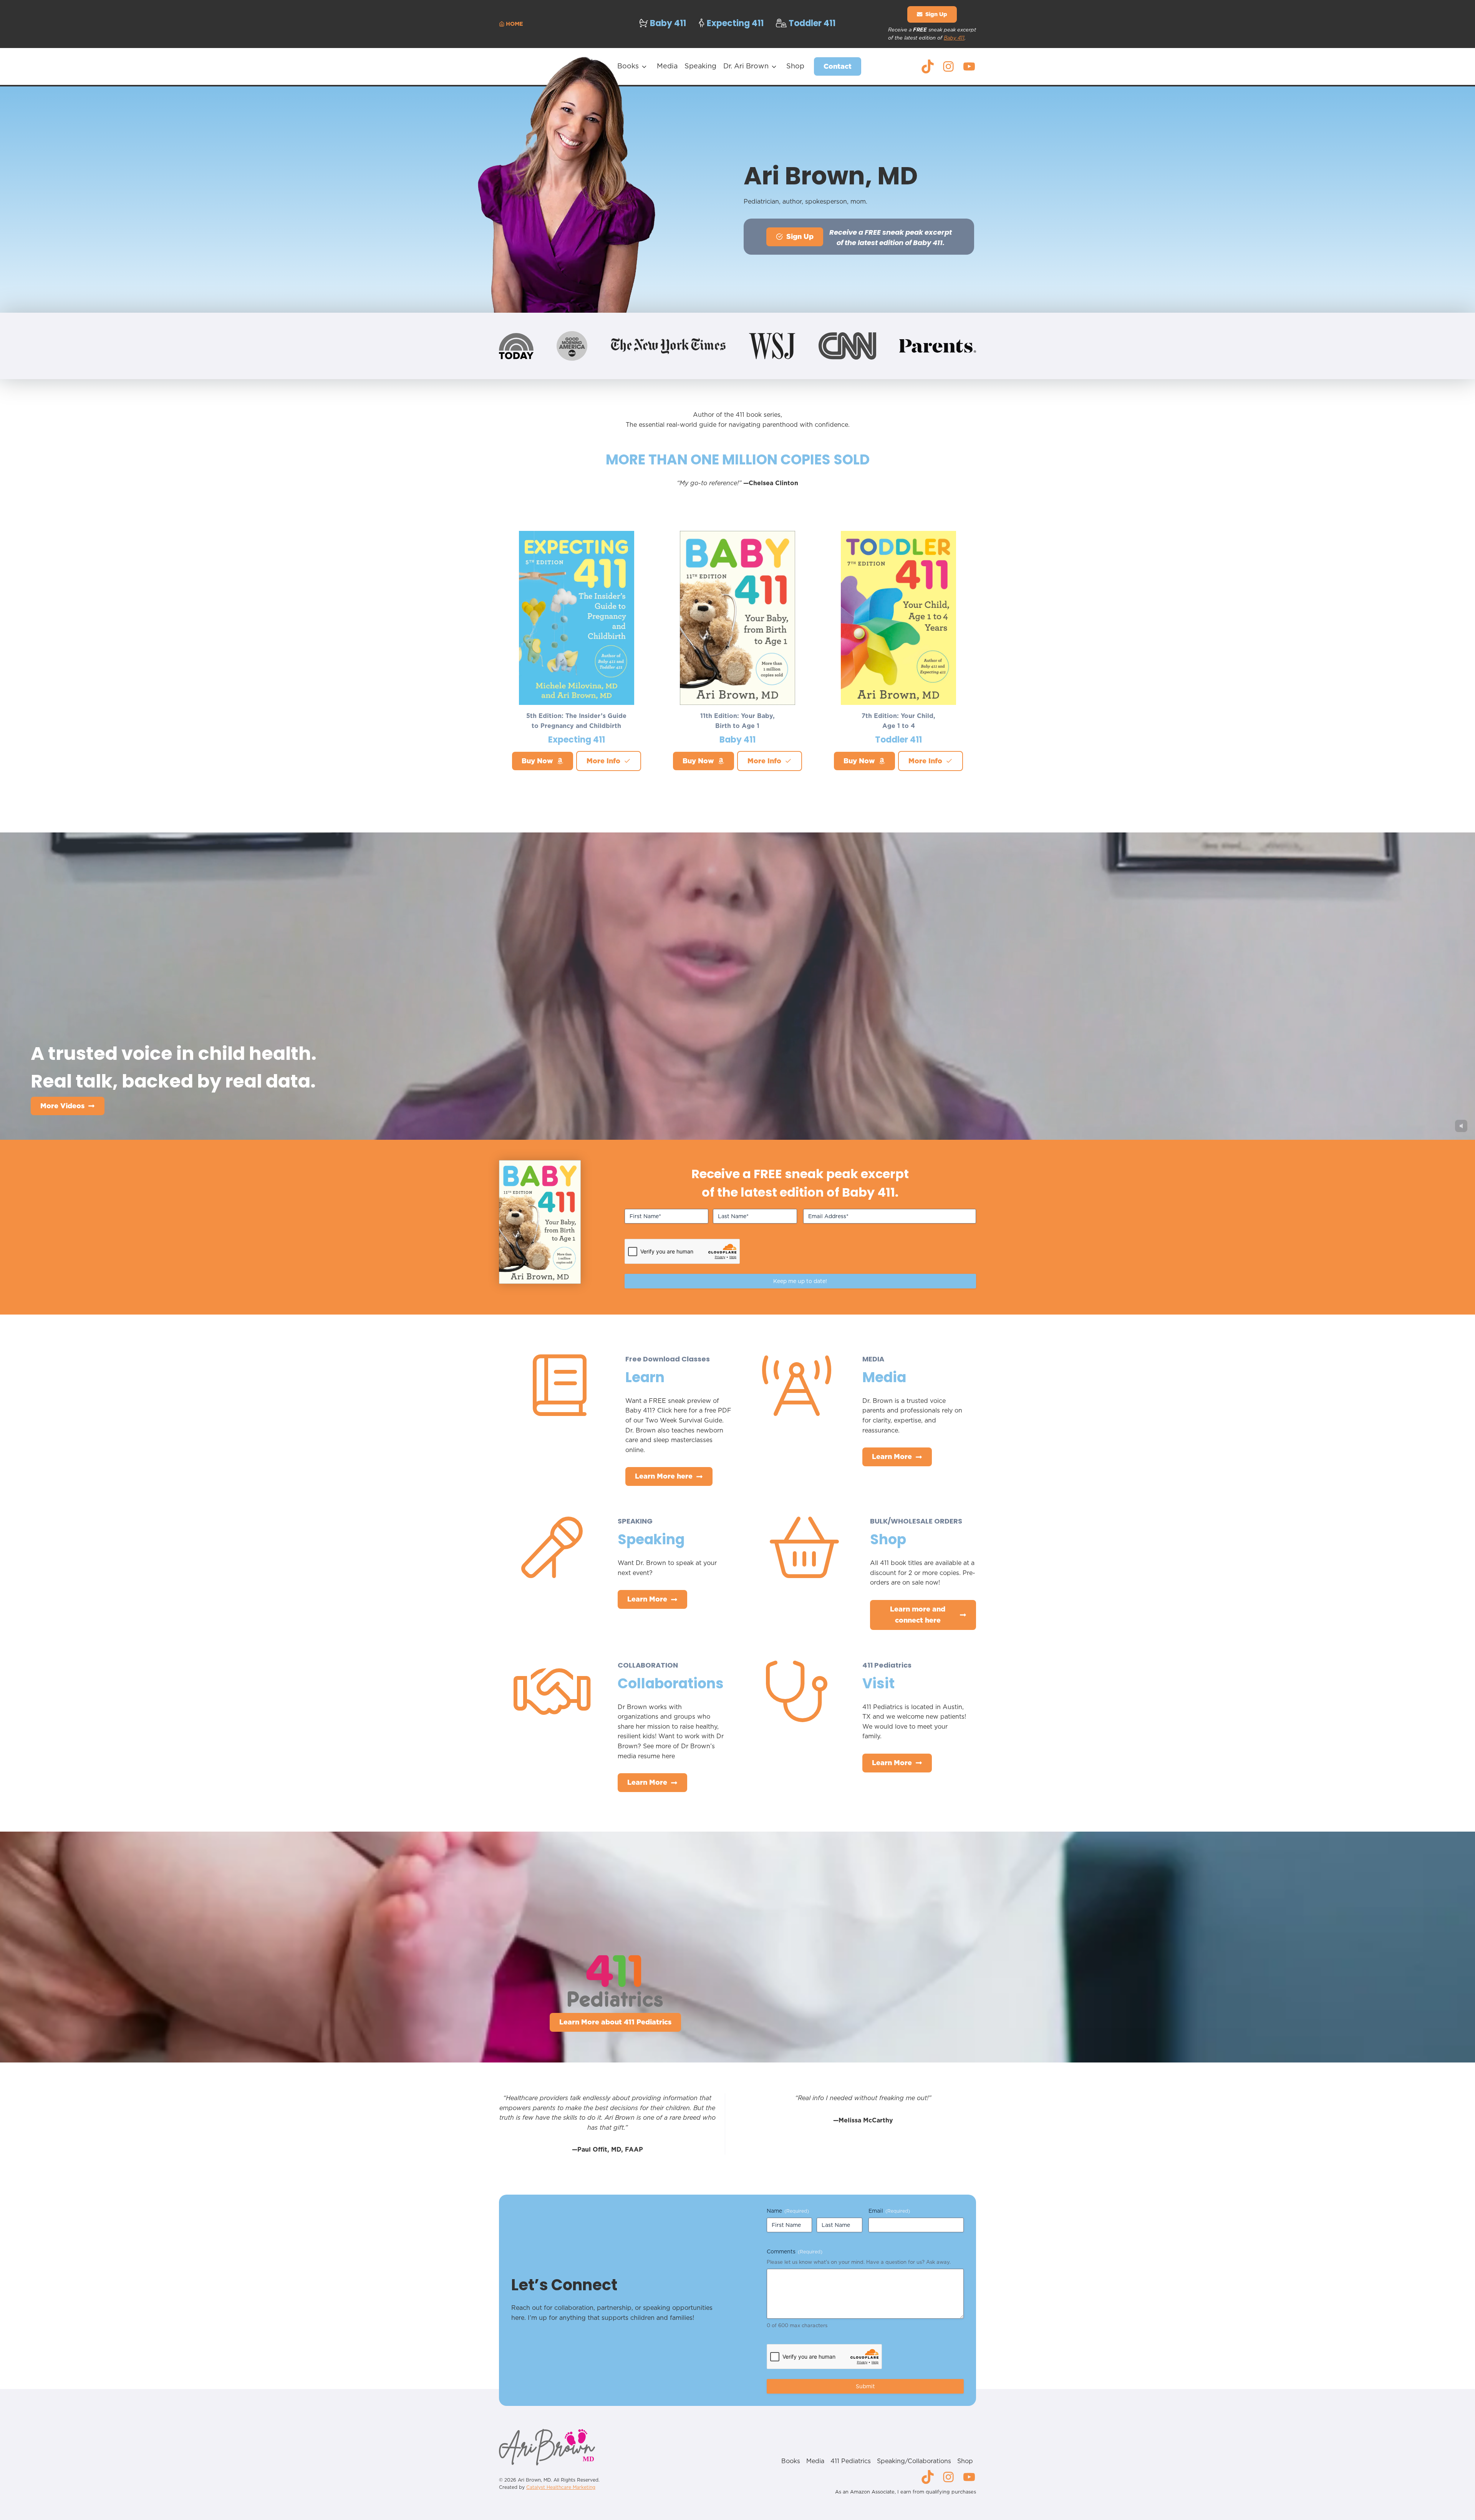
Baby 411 (954, 38)
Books (628, 66)
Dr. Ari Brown (746, 66)
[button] (932, 14)
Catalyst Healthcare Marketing (561, 2487)
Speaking (700, 66)
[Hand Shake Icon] (552, 1712)
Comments (795, 2251)
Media (667, 66)
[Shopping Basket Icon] (804, 1568)
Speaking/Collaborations (914, 2461)
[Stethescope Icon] (797, 1712)
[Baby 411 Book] (540, 1222)
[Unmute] (1461, 1126)
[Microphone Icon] (552, 1568)
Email (889, 2211)
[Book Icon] (560, 1406)
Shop (795, 66)
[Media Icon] (797, 1406)
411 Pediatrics (851, 2461)
